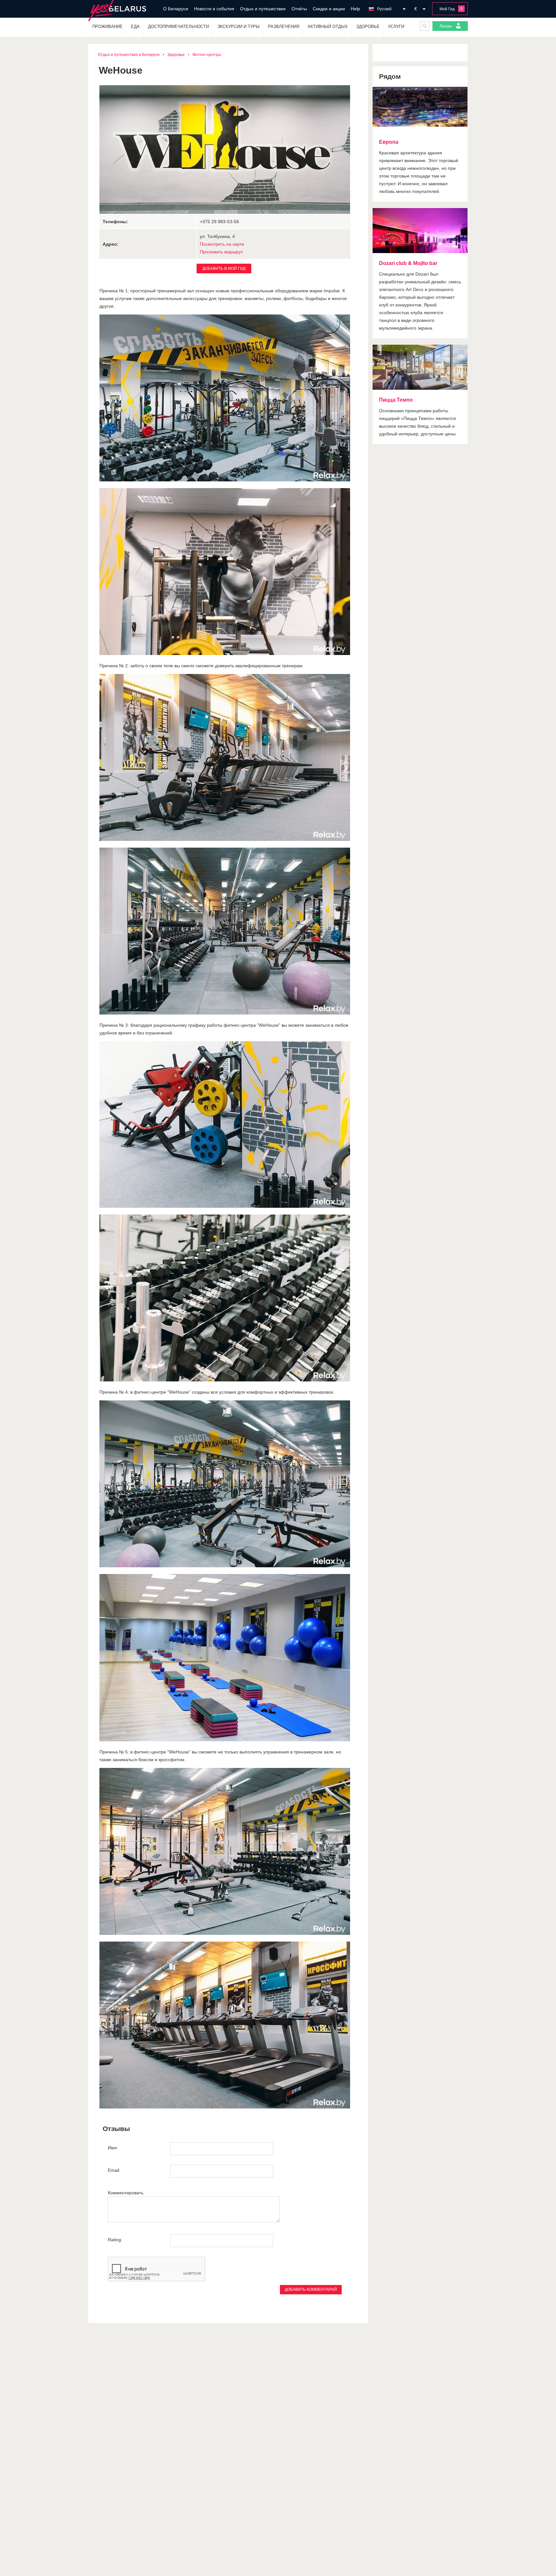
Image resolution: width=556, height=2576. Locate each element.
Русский (384, 9)
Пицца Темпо (396, 400)
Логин (446, 26)
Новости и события (214, 9)
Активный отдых (328, 27)
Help (355, 9)
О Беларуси (176, 9)
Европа (389, 142)
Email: (114, 2170)
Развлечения (284, 27)
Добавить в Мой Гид (224, 269)
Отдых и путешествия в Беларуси (129, 55)
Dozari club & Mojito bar (408, 263)
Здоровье (368, 27)
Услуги (396, 27)
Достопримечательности (178, 27)
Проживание (107, 27)
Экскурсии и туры (238, 27)
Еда (135, 27)
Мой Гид (447, 9)
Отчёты (299, 9)
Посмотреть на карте (222, 244)
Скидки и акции (329, 9)
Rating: (115, 2240)
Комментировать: (126, 2193)
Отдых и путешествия (263, 9)
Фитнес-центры (207, 55)
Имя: (113, 2148)
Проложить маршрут (221, 252)
